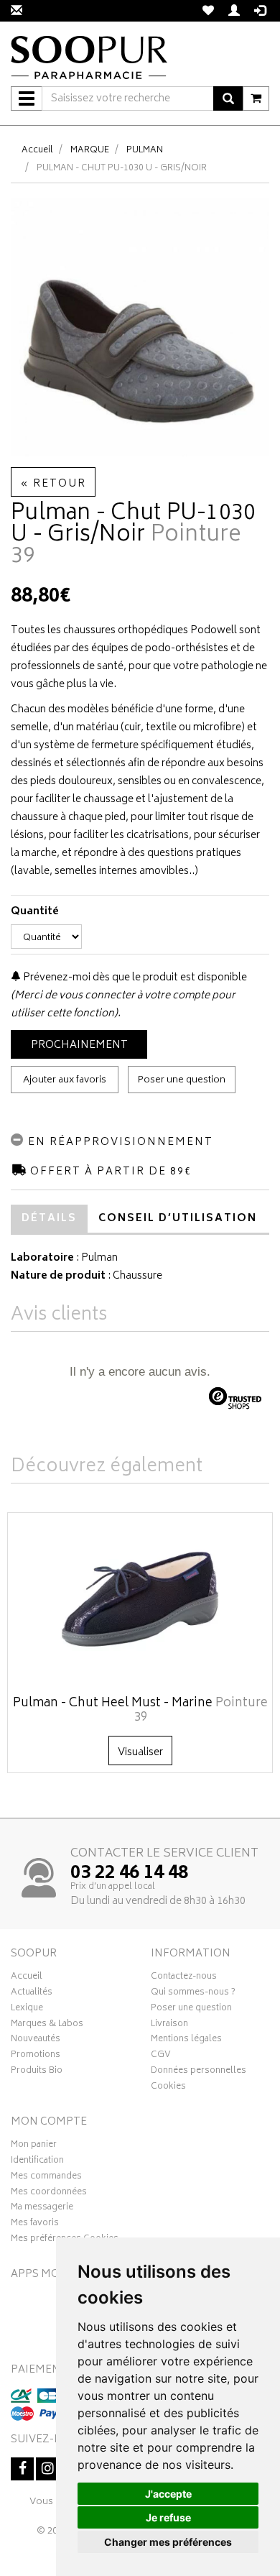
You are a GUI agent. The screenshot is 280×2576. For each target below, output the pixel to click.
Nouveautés (36, 2041)
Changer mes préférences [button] (168, 2542)
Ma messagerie (42, 2209)
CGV (161, 2056)
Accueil (37, 151)
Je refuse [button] (168, 2517)
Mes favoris (35, 2225)
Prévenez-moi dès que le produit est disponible (134, 978)
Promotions (36, 2056)
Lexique (27, 2010)
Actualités (32, 1994)
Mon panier (34, 2146)
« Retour (53, 484)
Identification (37, 2162)
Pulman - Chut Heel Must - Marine (140, 1711)
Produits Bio (37, 2072)
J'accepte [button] (168, 2494)
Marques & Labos (47, 2025)
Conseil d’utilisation (178, 1219)
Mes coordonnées (49, 2194)
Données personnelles (199, 2072)
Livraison (169, 2025)
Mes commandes (46, 2178)
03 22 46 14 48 (129, 1874)
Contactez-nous (184, 1978)
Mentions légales (186, 2041)
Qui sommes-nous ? (193, 1994)
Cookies (168, 2088)
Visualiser (140, 1753)
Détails (49, 1219)
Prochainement (79, 1045)
